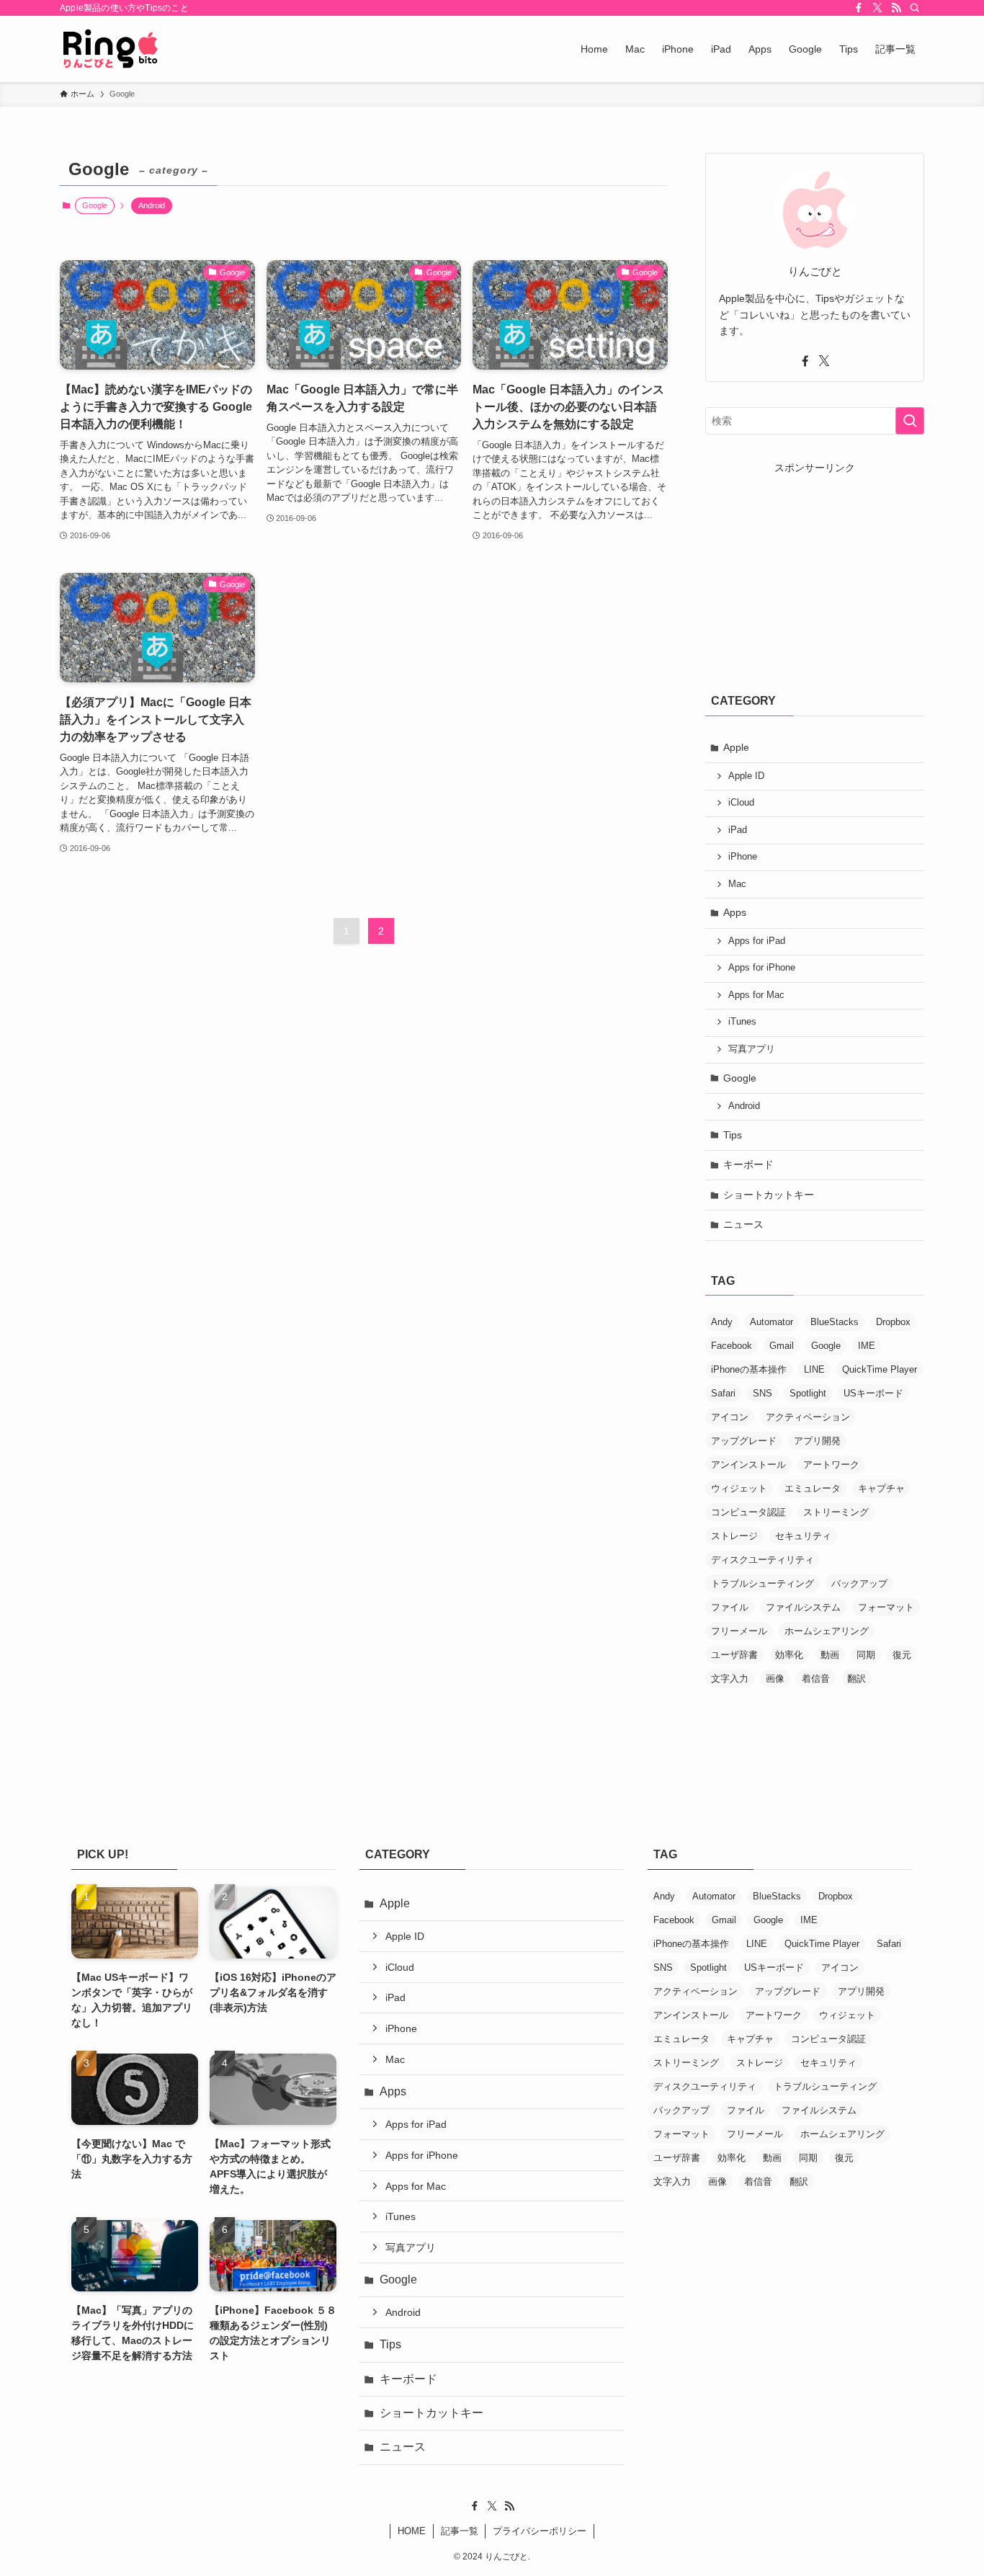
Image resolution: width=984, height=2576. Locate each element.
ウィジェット (739, 1488)
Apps (735, 912)
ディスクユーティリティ (762, 1560)
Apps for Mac (756, 995)
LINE (814, 1369)
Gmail (782, 1346)
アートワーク (831, 1465)
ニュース (743, 1224)
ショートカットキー (769, 1195)
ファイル (730, 1607)
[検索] (915, 8)
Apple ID (746, 776)
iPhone (743, 857)
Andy (722, 1322)
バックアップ (859, 1583)
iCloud (741, 803)
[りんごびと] (111, 49)
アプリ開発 (817, 1441)
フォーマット (886, 1607)
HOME (412, 2531)
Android (152, 205)
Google (740, 1078)
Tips (733, 1135)
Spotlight (808, 1393)
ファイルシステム (803, 1607)
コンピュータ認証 (748, 1512)
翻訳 (856, 1679)
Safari (723, 1393)
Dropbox (893, 1322)
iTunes (742, 1022)
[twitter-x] (877, 8)
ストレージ (734, 1536)
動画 (830, 1655)
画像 (775, 1679)
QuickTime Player (880, 1369)
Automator (771, 1322)
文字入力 (730, 1679)
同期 (866, 1655)
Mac (737, 884)
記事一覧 (460, 2531)
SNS (762, 1393)
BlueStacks (835, 1322)
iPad (738, 830)
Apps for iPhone (762, 968)
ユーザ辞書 (734, 1655)
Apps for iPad (757, 941)
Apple (736, 747)
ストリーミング (836, 1512)
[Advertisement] (813, 566)
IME (867, 1346)
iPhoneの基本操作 (749, 1369)
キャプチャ (881, 1488)
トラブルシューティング (762, 1583)
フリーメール (739, 1631)
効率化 (789, 1655)
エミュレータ (813, 1488)
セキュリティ (803, 1536)
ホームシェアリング (827, 1631)
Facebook (732, 1346)
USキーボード (873, 1393)
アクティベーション (808, 1417)
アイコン (730, 1417)
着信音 (816, 1679)
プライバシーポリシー (540, 2531)
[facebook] (859, 8)
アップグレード (744, 1441)
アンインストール (748, 1465)
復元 (902, 1655)
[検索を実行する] (910, 421)
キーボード (748, 1164)
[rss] (896, 8)
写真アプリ (752, 1049)
